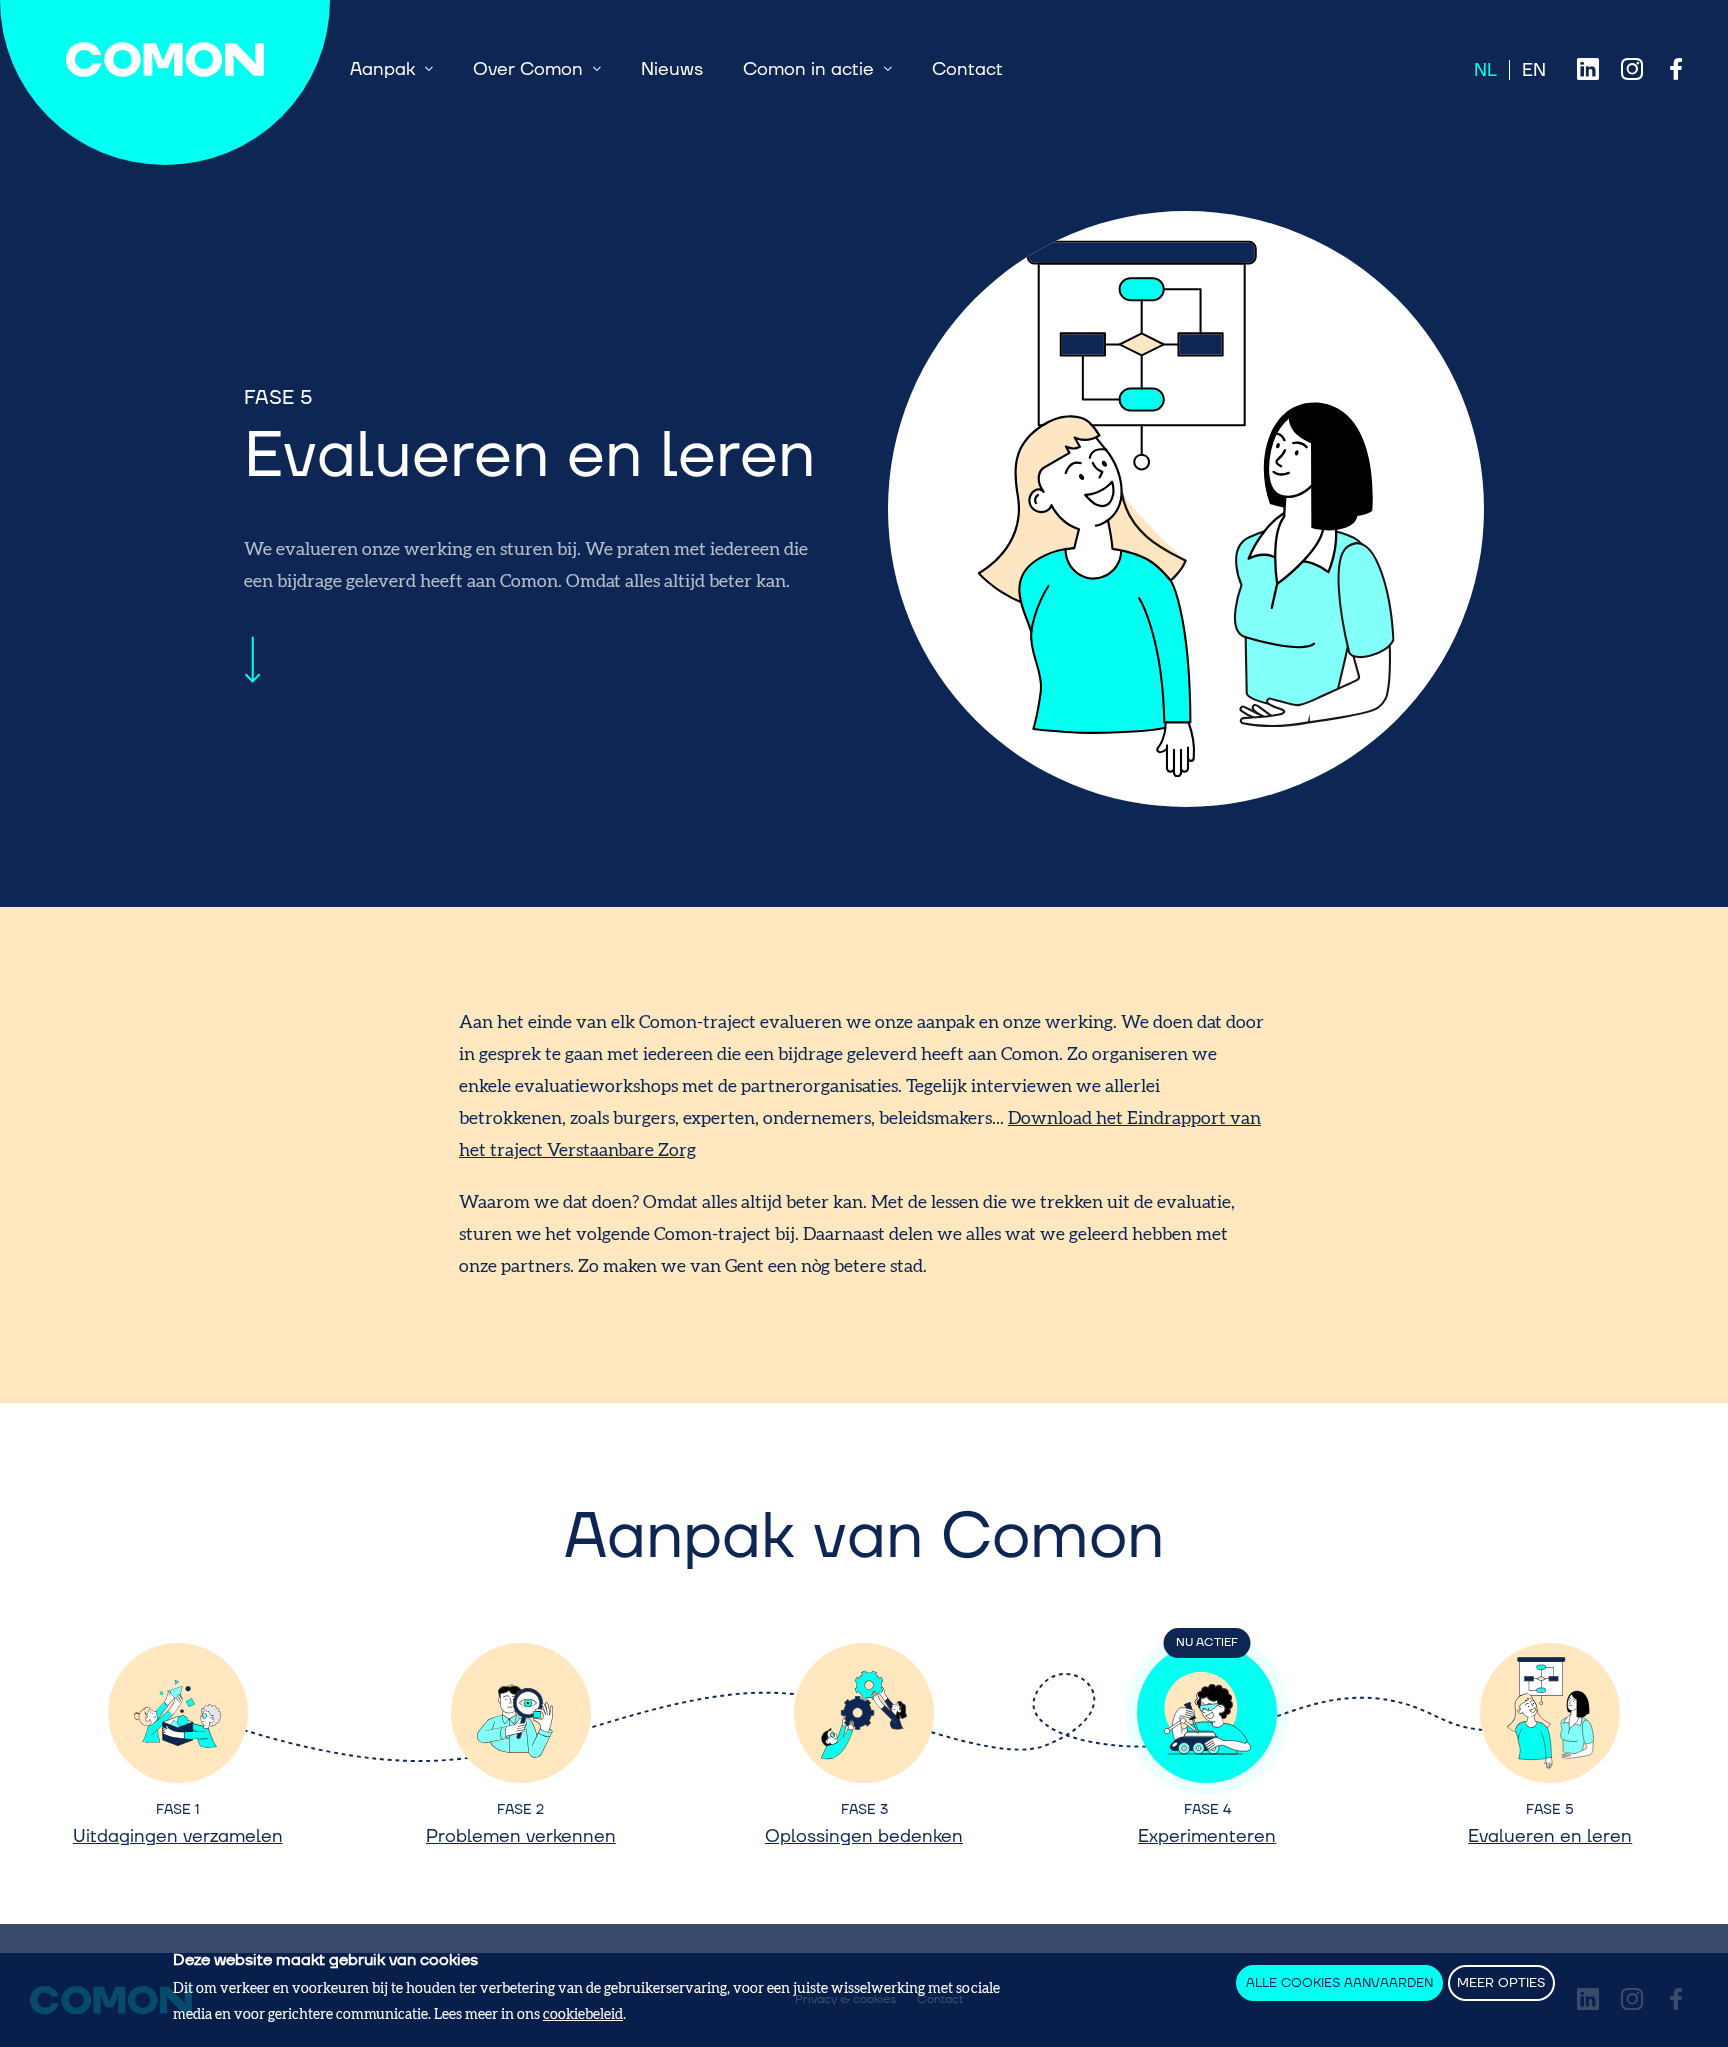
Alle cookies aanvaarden (1339, 1983)
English (1534, 70)
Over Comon (528, 69)
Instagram (1632, 70)
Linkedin (1588, 70)
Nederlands (1485, 70)
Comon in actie (808, 69)
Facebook (1676, 70)
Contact (967, 69)
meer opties (1501, 1983)
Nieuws (672, 69)
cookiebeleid (583, 2013)
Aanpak (382, 69)
